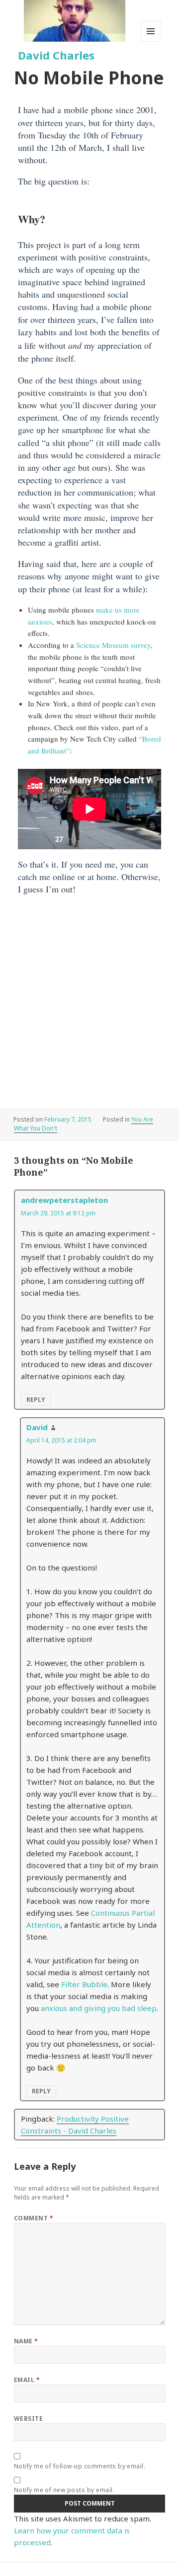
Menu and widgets (151, 41)
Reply (36, 1400)
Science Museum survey (113, 645)
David (37, 1427)
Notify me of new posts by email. (64, 2490)
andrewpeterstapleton (64, 1200)
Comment (34, 2218)
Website (28, 2419)
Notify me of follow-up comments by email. (80, 2466)
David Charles (56, 55)
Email (27, 2380)
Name (26, 2341)
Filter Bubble (84, 1984)
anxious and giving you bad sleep (99, 2008)
